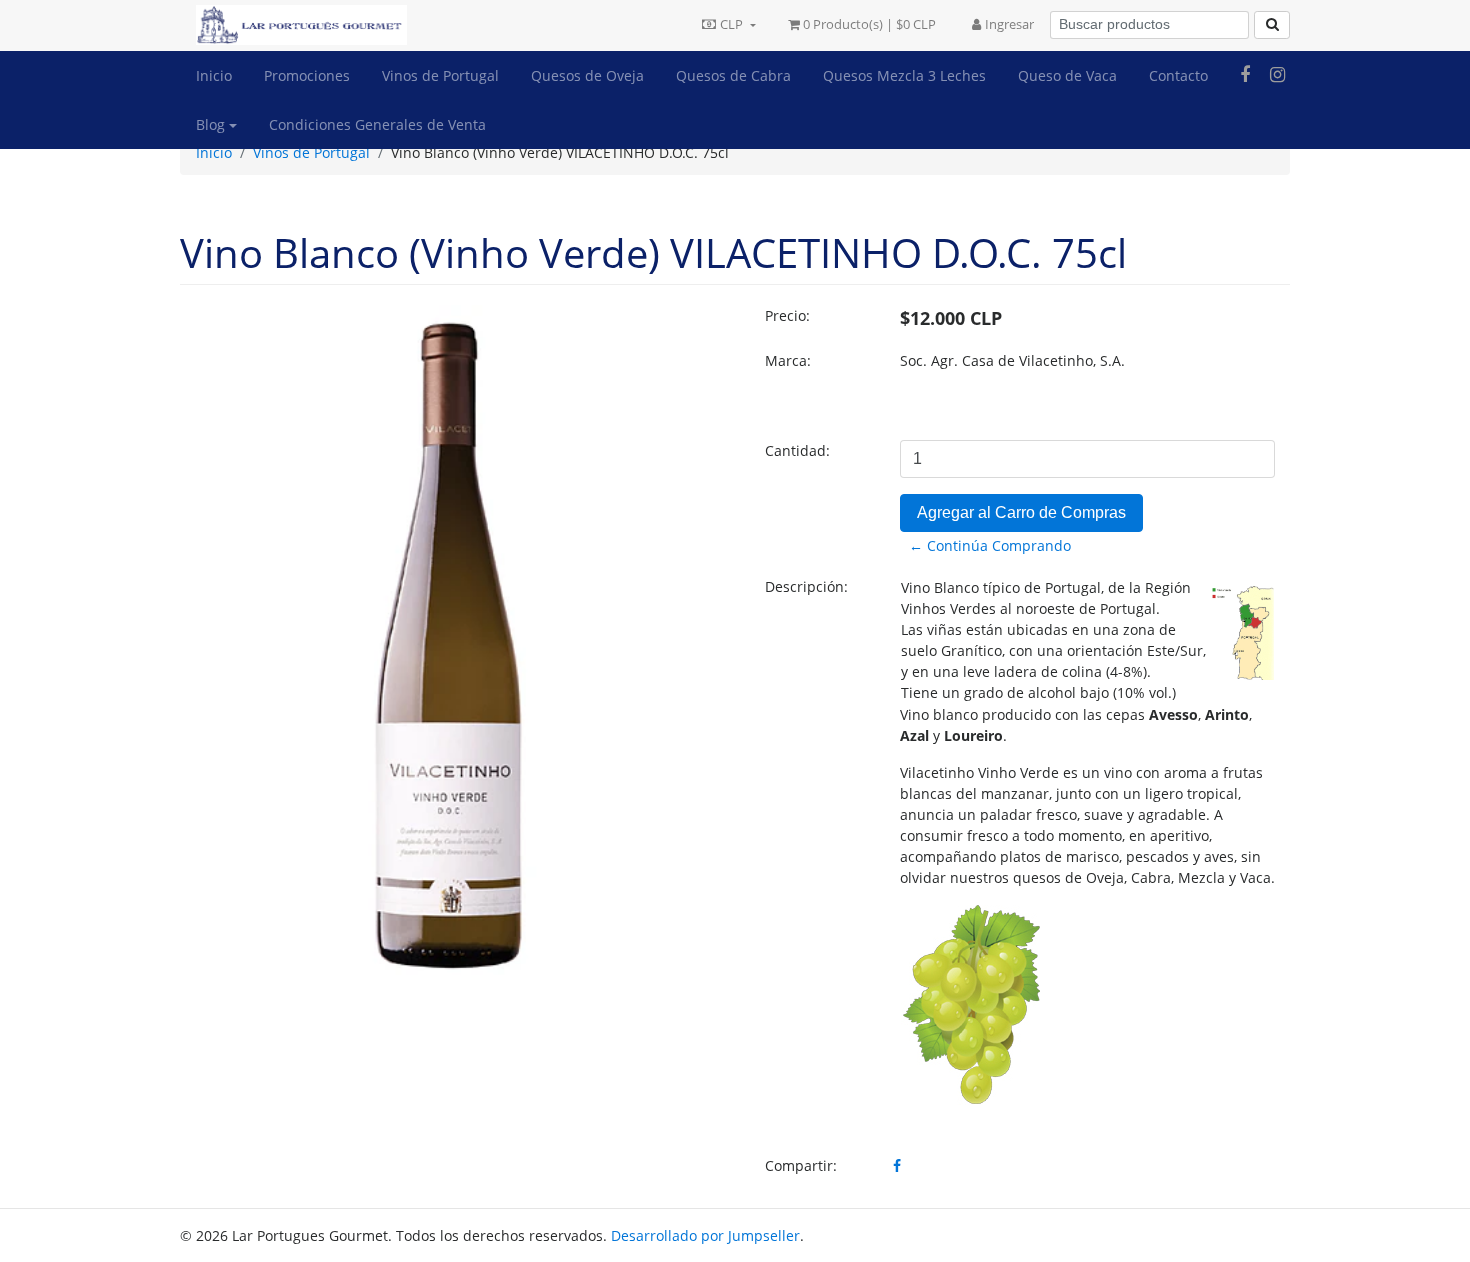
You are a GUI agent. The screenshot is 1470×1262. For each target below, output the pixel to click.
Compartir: (801, 1165)
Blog (210, 124)
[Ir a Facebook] (1245, 74)
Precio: (787, 315)
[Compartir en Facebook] (897, 1165)
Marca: (788, 360)
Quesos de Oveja (587, 75)
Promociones (307, 75)
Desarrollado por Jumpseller (705, 1235)
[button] (729, 25)
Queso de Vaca (1067, 75)
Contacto (1178, 75)
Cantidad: (797, 450)
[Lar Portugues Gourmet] (293, 25)
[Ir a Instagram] (1277, 74)
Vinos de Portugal (440, 75)
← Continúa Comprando (990, 545)
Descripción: (806, 586)
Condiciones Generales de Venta (377, 124)
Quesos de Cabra (733, 75)
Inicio (214, 75)
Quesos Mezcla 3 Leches (904, 75)
